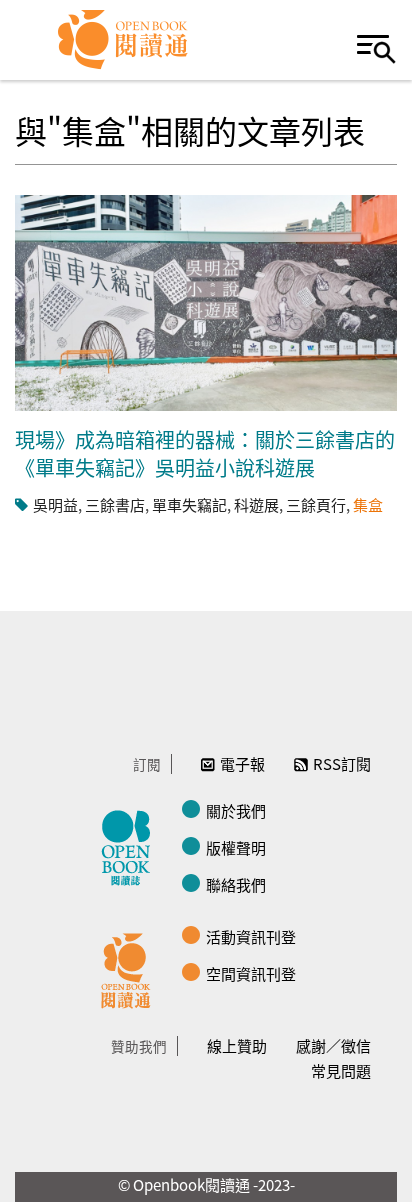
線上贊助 (237, 1045)
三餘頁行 (316, 504)
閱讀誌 (131, 845)
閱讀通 (131, 968)
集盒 (368, 504)
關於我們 (236, 810)
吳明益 (55, 504)
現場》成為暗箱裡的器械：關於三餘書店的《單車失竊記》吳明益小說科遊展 (205, 453)
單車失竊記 (189, 504)
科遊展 (256, 504)
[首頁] (123, 40)
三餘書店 (115, 504)
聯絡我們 (236, 884)
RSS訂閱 (342, 763)
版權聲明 (236, 847)
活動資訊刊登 (251, 936)
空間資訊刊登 (251, 973)
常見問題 (341, 1070)
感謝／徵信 (333, 1045)
